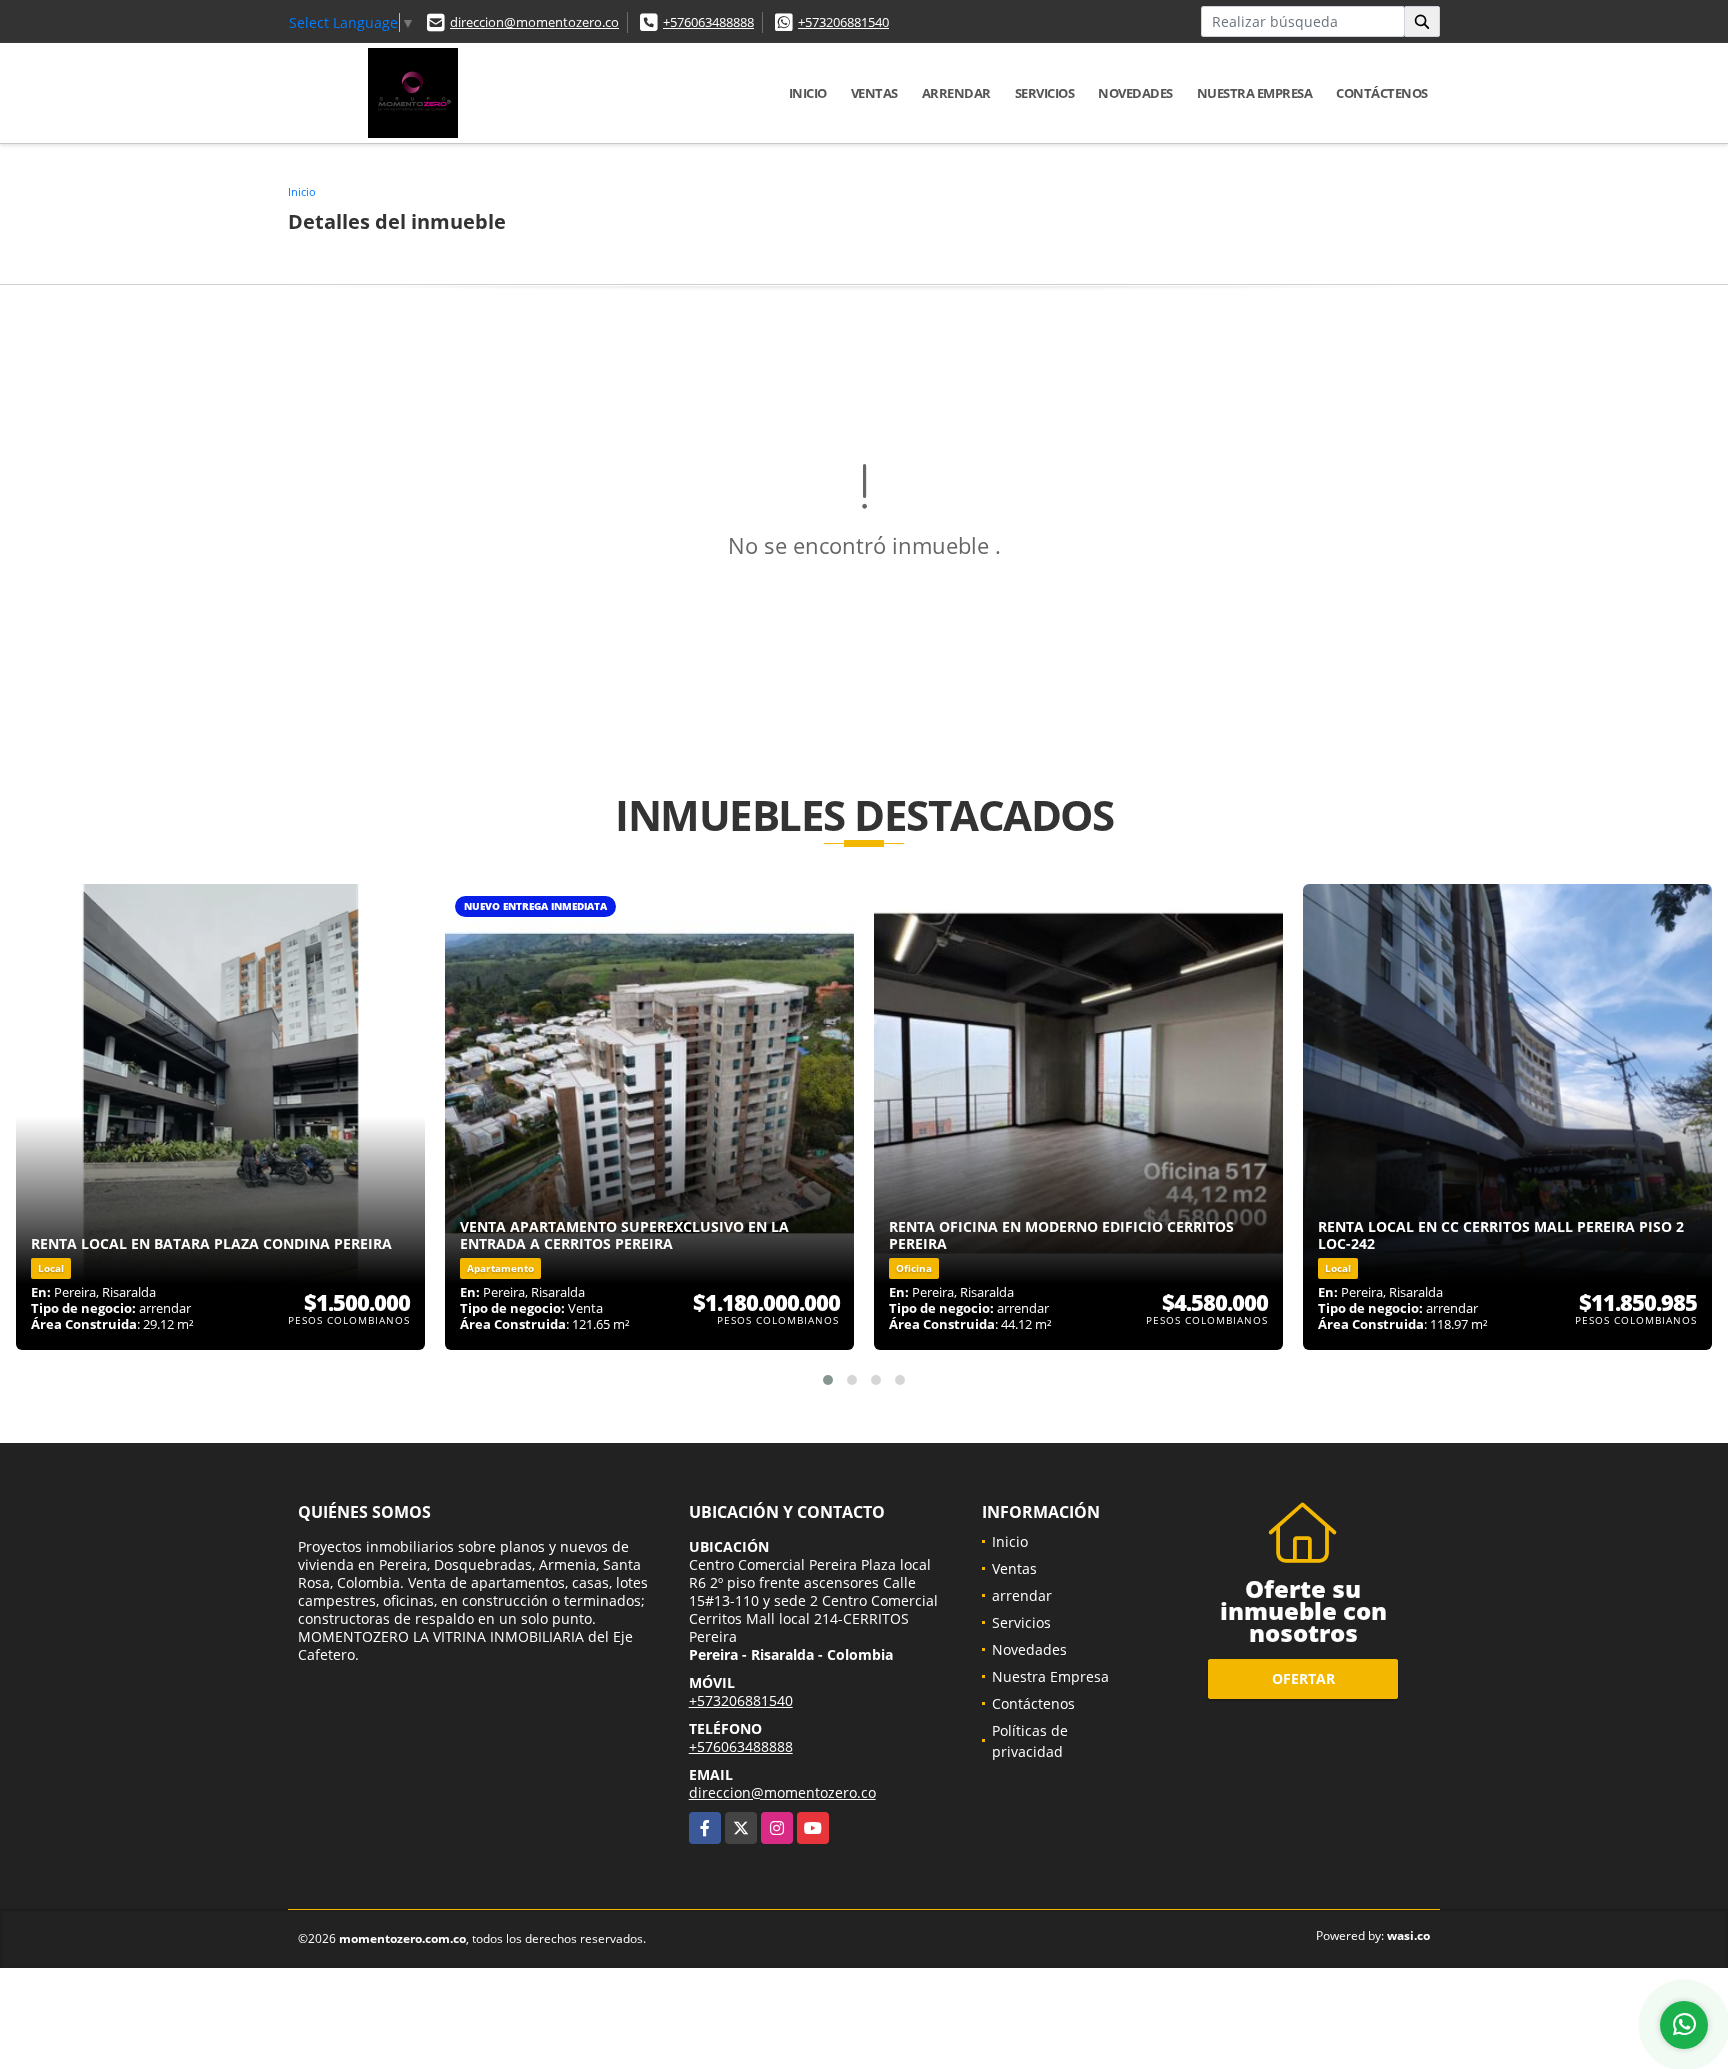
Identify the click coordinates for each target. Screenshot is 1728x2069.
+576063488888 (708, 22)
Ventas (874, 93)
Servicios (1045, 93)
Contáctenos (1382, 93)
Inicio (808, 93)
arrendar (956, 93)
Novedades (1135, 93)
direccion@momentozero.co (534, 22)
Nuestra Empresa (1255, 93)
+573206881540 (843, 22)
